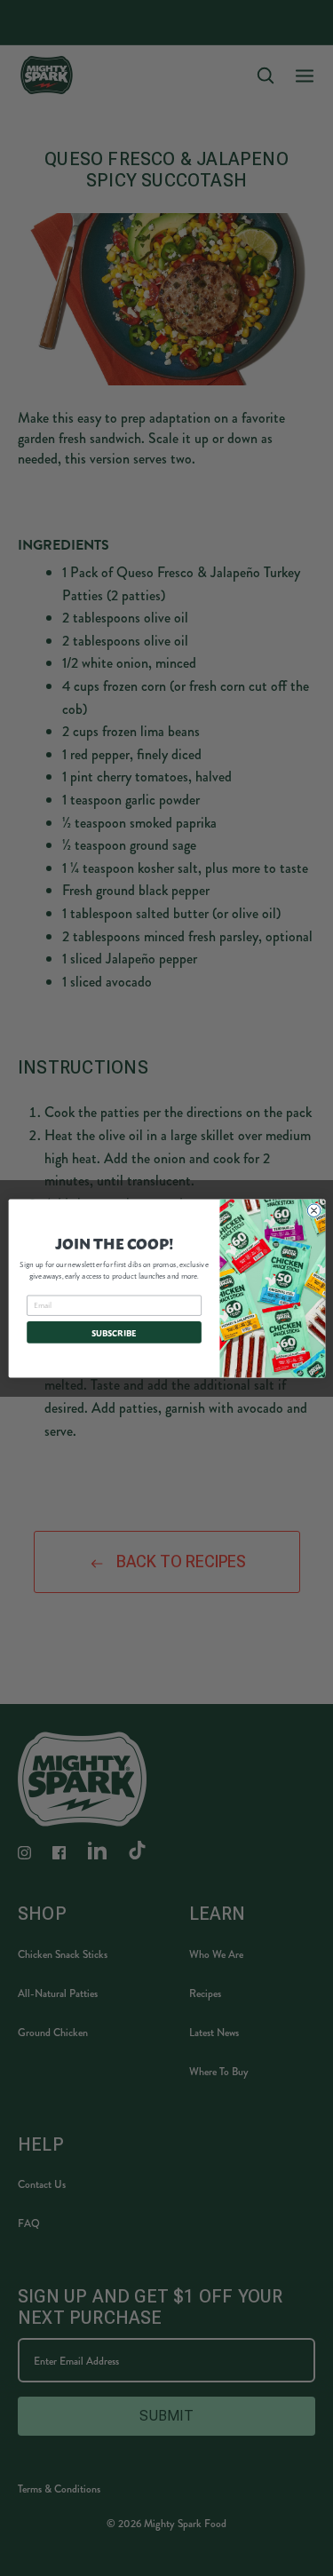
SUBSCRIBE (114, 1332)
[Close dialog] (314, 1210)
